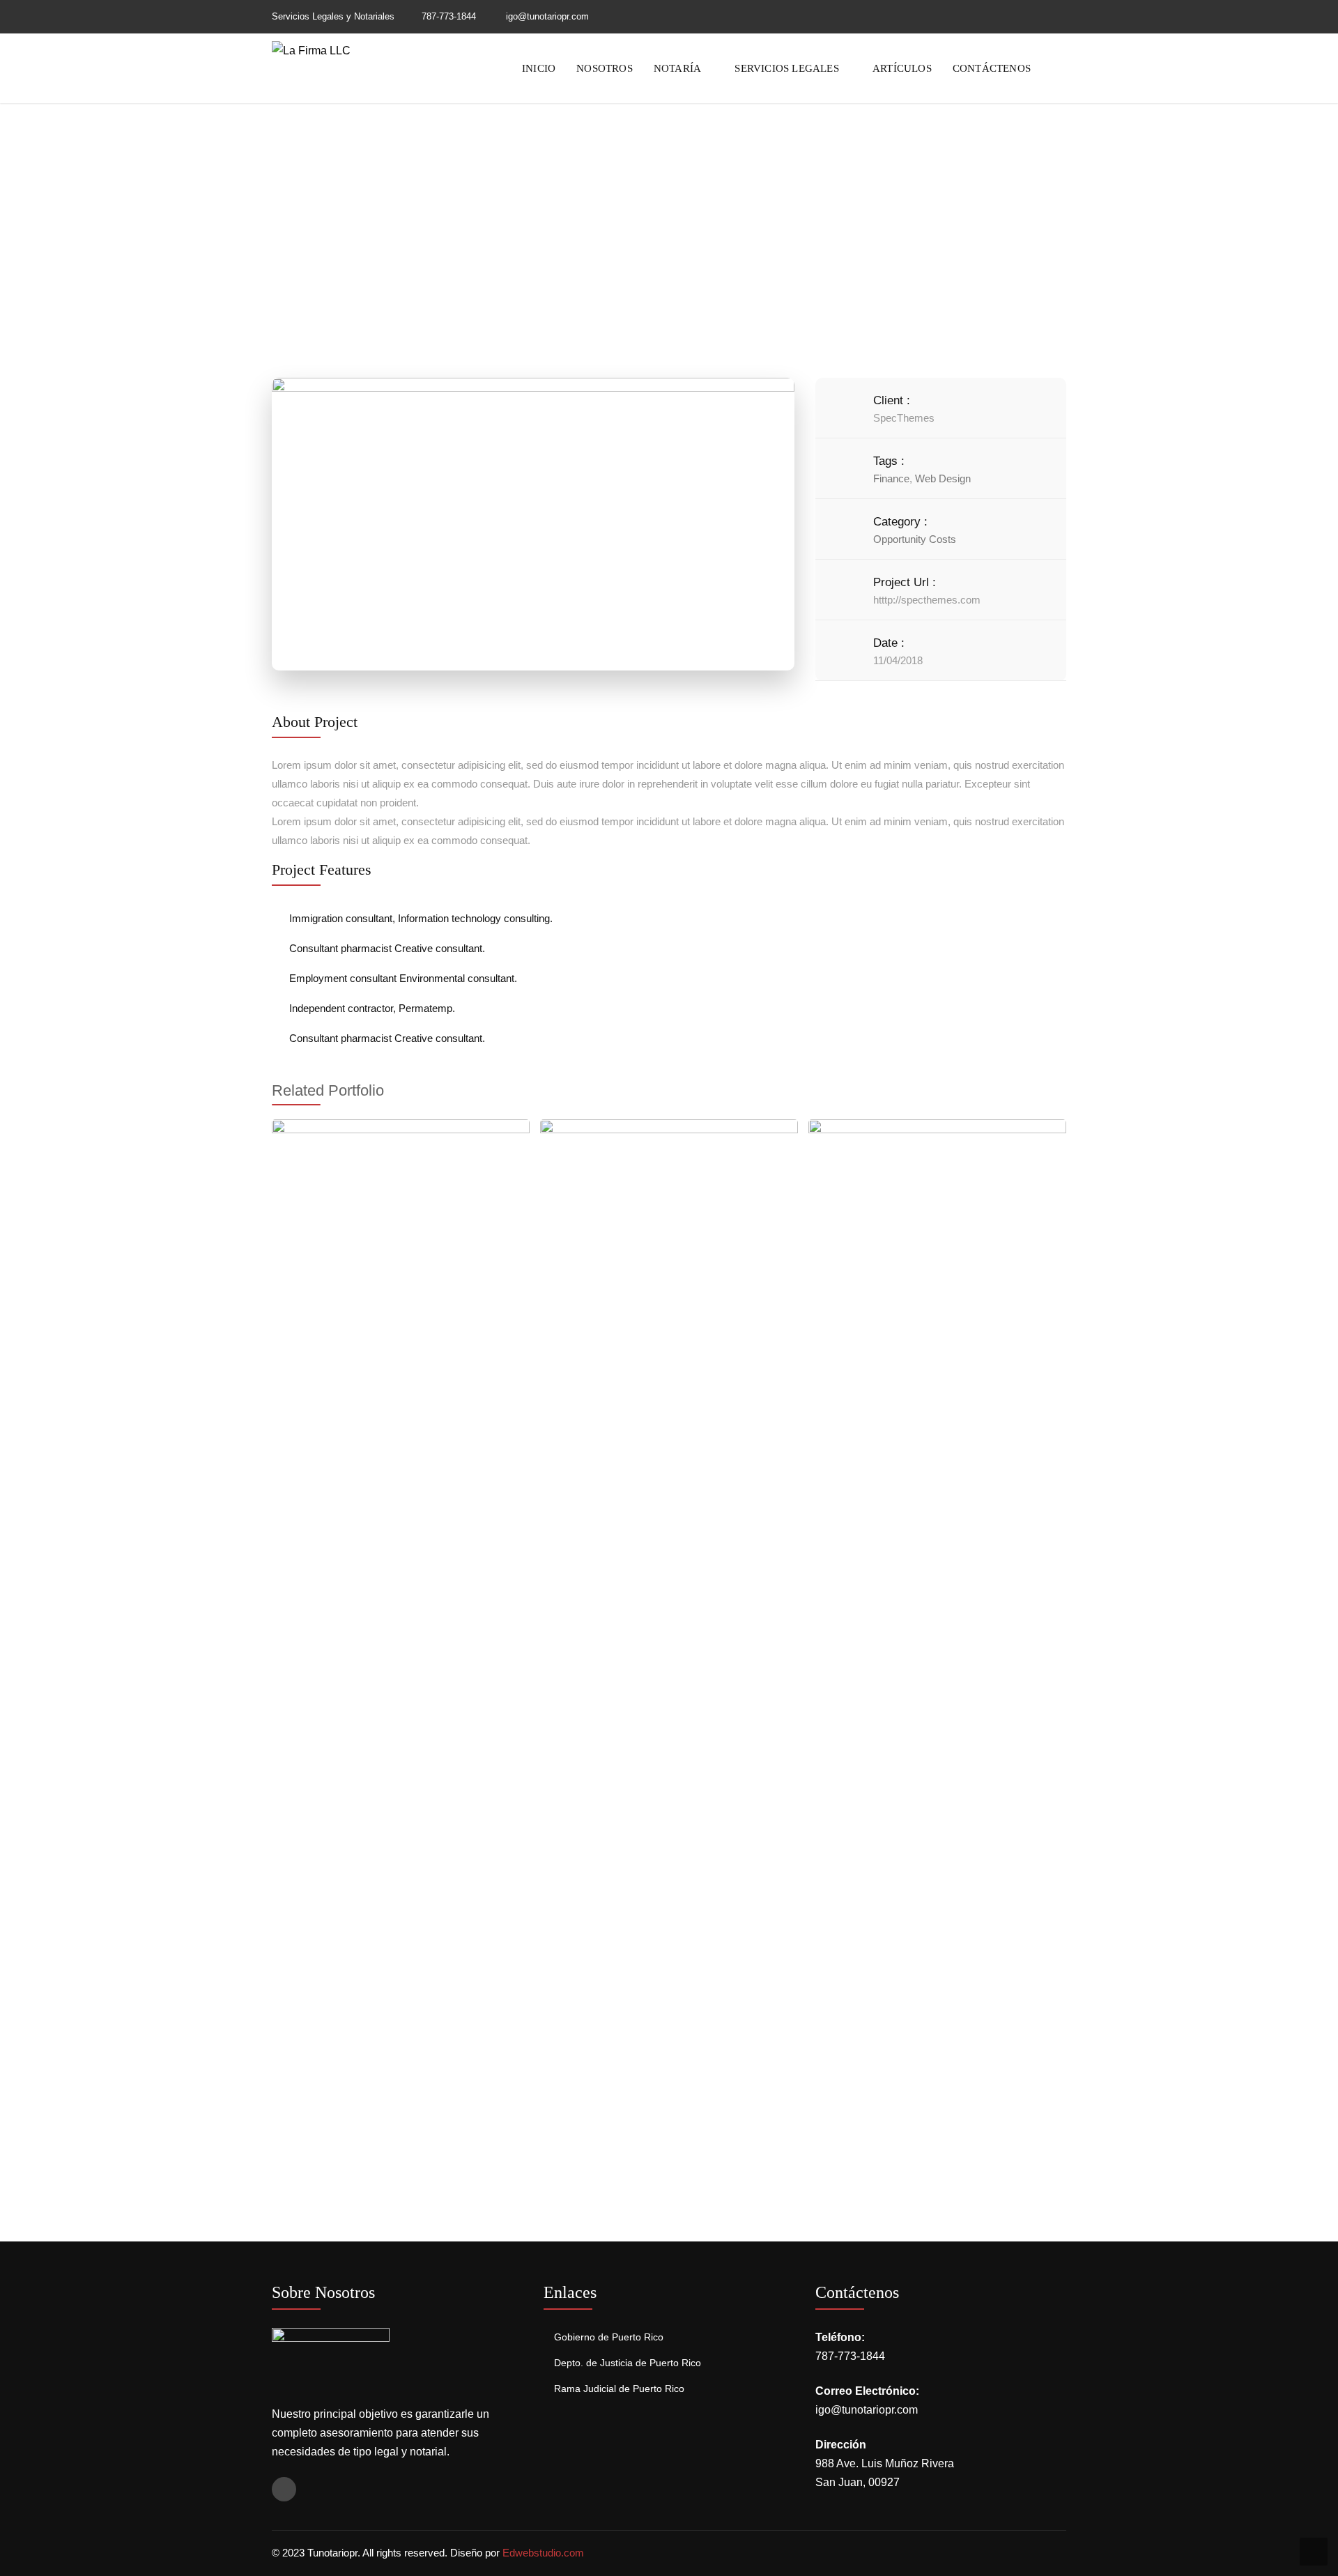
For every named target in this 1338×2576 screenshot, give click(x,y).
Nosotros (605, 68)
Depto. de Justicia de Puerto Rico (628, 2363)
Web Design (943, 478)
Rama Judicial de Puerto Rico (619, 2389)
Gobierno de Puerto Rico (609, 2337)
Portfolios (647, 231)
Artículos (902, 68)
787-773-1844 (449, 16)
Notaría (677, 68)
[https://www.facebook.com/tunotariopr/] (284, 2489)
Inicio (539, 68)
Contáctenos (992, 68)
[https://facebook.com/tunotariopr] (1063, 16)
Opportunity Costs (915, 539)
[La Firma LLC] (311, 50)
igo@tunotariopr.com (867, 2410)
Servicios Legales (786, 68)
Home (589, 231)
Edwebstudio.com (543, 2553)
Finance (891, 478)
